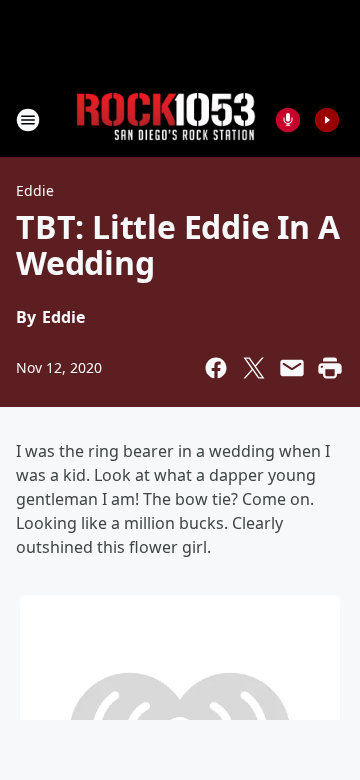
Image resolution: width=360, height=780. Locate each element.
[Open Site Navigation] (28, 120)
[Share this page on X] (254, 368)
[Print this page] (330, 368)
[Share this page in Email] (292, 368)
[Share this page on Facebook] (216, 368)
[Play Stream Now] (327, 120)
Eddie (35, 190)
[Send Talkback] (288, 120)
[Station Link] (166, 119)
